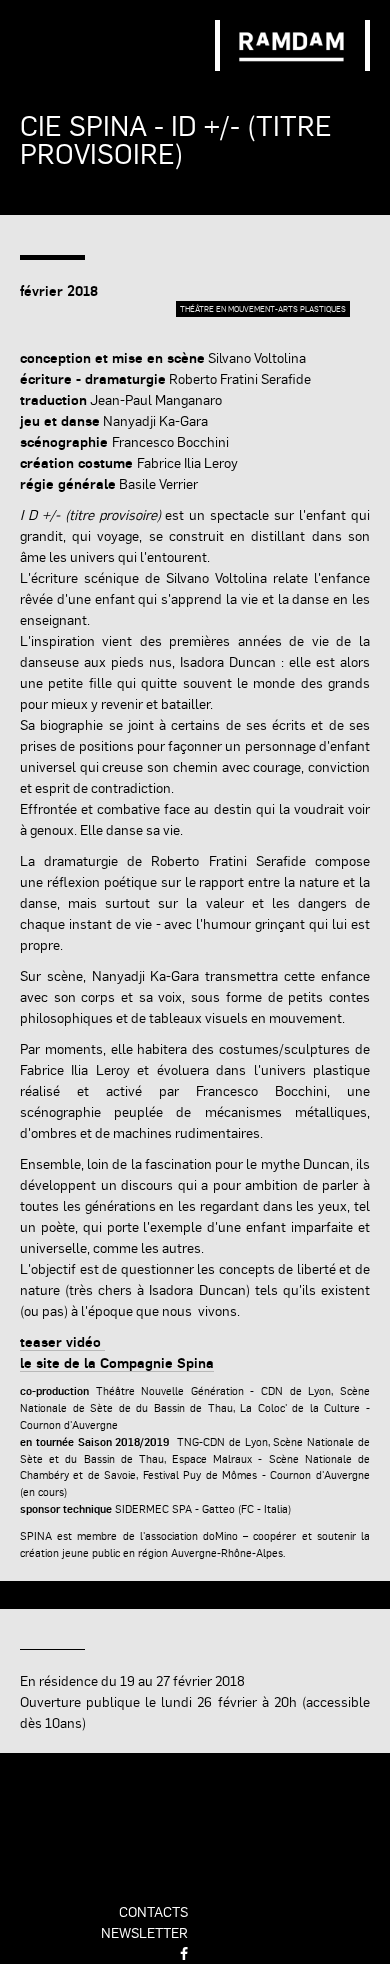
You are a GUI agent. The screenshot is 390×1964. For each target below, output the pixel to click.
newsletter (144, 1932)
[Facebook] (184, 1953)
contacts (153, 1911)
